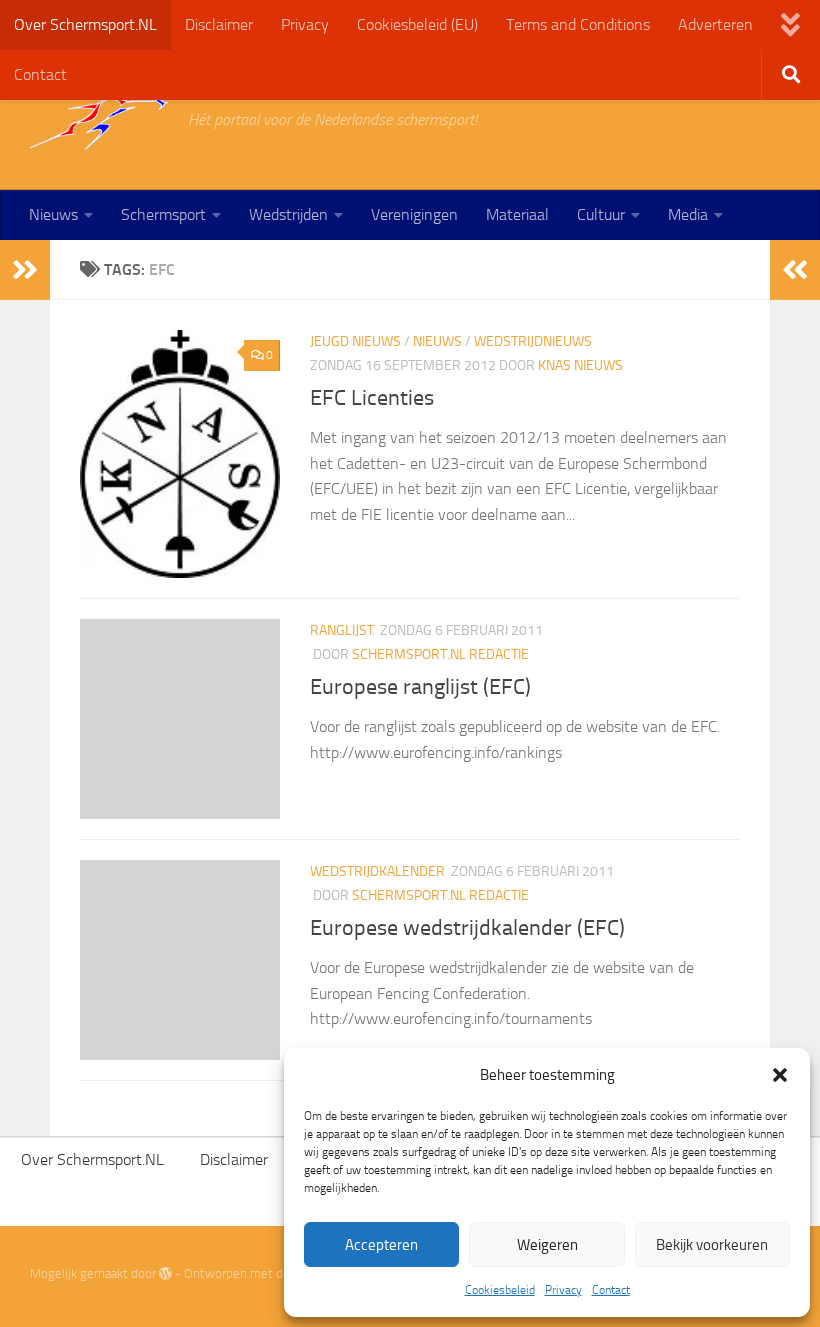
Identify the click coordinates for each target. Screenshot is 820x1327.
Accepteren (381, 1245)
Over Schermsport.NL (85, 24)
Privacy (563, 1290)
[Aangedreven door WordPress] (165, 1273)
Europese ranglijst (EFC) (420, 687)
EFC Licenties (372, 398)
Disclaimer (219, 24)
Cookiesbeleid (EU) (417, 24)
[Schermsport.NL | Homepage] (99, 120)
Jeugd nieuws (355, 341)
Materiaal (517, 214)
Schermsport (163, 214)
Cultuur (601, 214)
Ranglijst (342, 630)
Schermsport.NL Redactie (440, 654)
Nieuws (53, 214)
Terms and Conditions (578, 24)
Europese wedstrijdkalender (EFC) (467, 928)
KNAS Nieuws (580, 365)
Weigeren (547, 1245)
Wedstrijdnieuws (533, 341)
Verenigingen (414, 214)
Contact (611, 1290)
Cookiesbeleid (500, 1290)
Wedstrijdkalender (377, 871)
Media (688, 214)
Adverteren (715, 24)
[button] (780, 1075)
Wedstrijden (288, 214)
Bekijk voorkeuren (712, 1245)
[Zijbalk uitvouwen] (25, 270)
